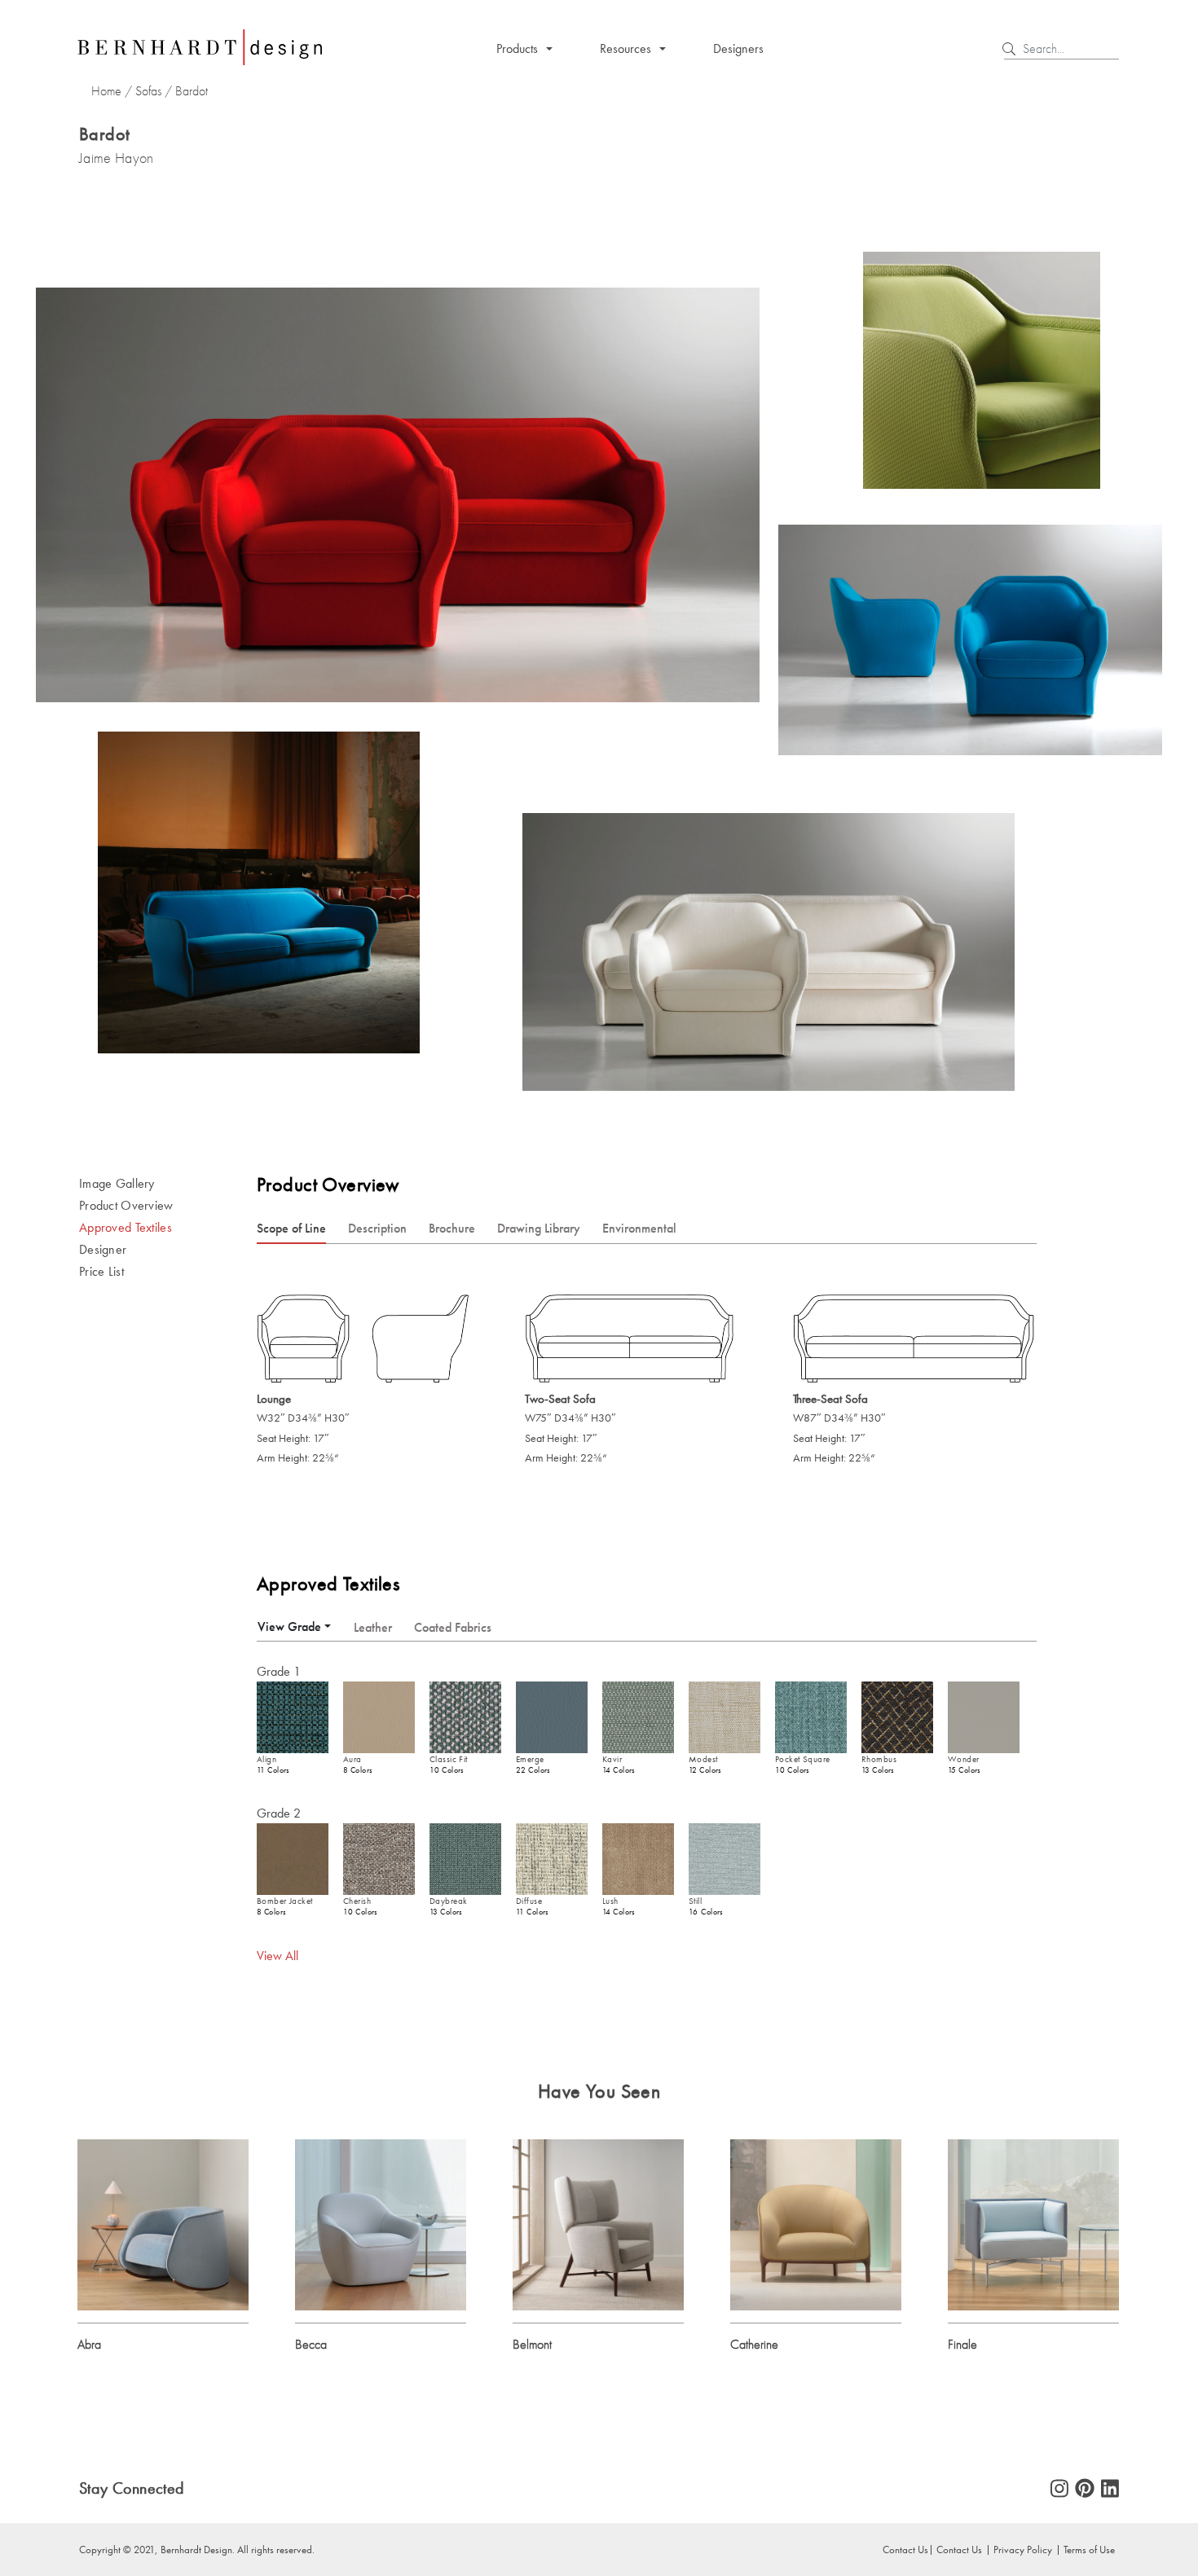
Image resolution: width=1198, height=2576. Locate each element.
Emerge (530, 1759)
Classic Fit (449, 1759)
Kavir (612, 1759)
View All (277, 1956)
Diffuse (529, 1901)
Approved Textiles (126, 1227)
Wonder (964, 1759)
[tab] (294, 1626)
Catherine (754, 2344)
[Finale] (1033, 2224)
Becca (311, 2344)
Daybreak (448, 1901)
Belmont (532, 2344)
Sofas (148, 91)
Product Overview (126, 1205)
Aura (352, 1759)
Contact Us (959, 2549)
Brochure (452, 1228)
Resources (625, 48)
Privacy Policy (1023, 2549)
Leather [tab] (373, 1627)
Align (266, 1759)
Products (517, 48)
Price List (101, 1271)
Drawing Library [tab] (539, 1228)
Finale (962, 2344)
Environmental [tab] (639, 1228)
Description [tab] (377, 1228)
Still (695, 1901)
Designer (103, 1249)
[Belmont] (598, 2224)
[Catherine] (816, 2224)
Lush (610, 1901)
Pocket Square (803, 1759)
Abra (89, 2344)
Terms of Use (1089, 2549)
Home (106, 91)
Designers (738, 48)
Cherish (357, 1901)
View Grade (289, 1626)
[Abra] (163, 2224)
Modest (703, 1759)
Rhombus (879, 1759)
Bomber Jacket (285, 1901)
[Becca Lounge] (381, 2224)
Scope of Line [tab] (291, 1228)
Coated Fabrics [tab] (453, 1627)
